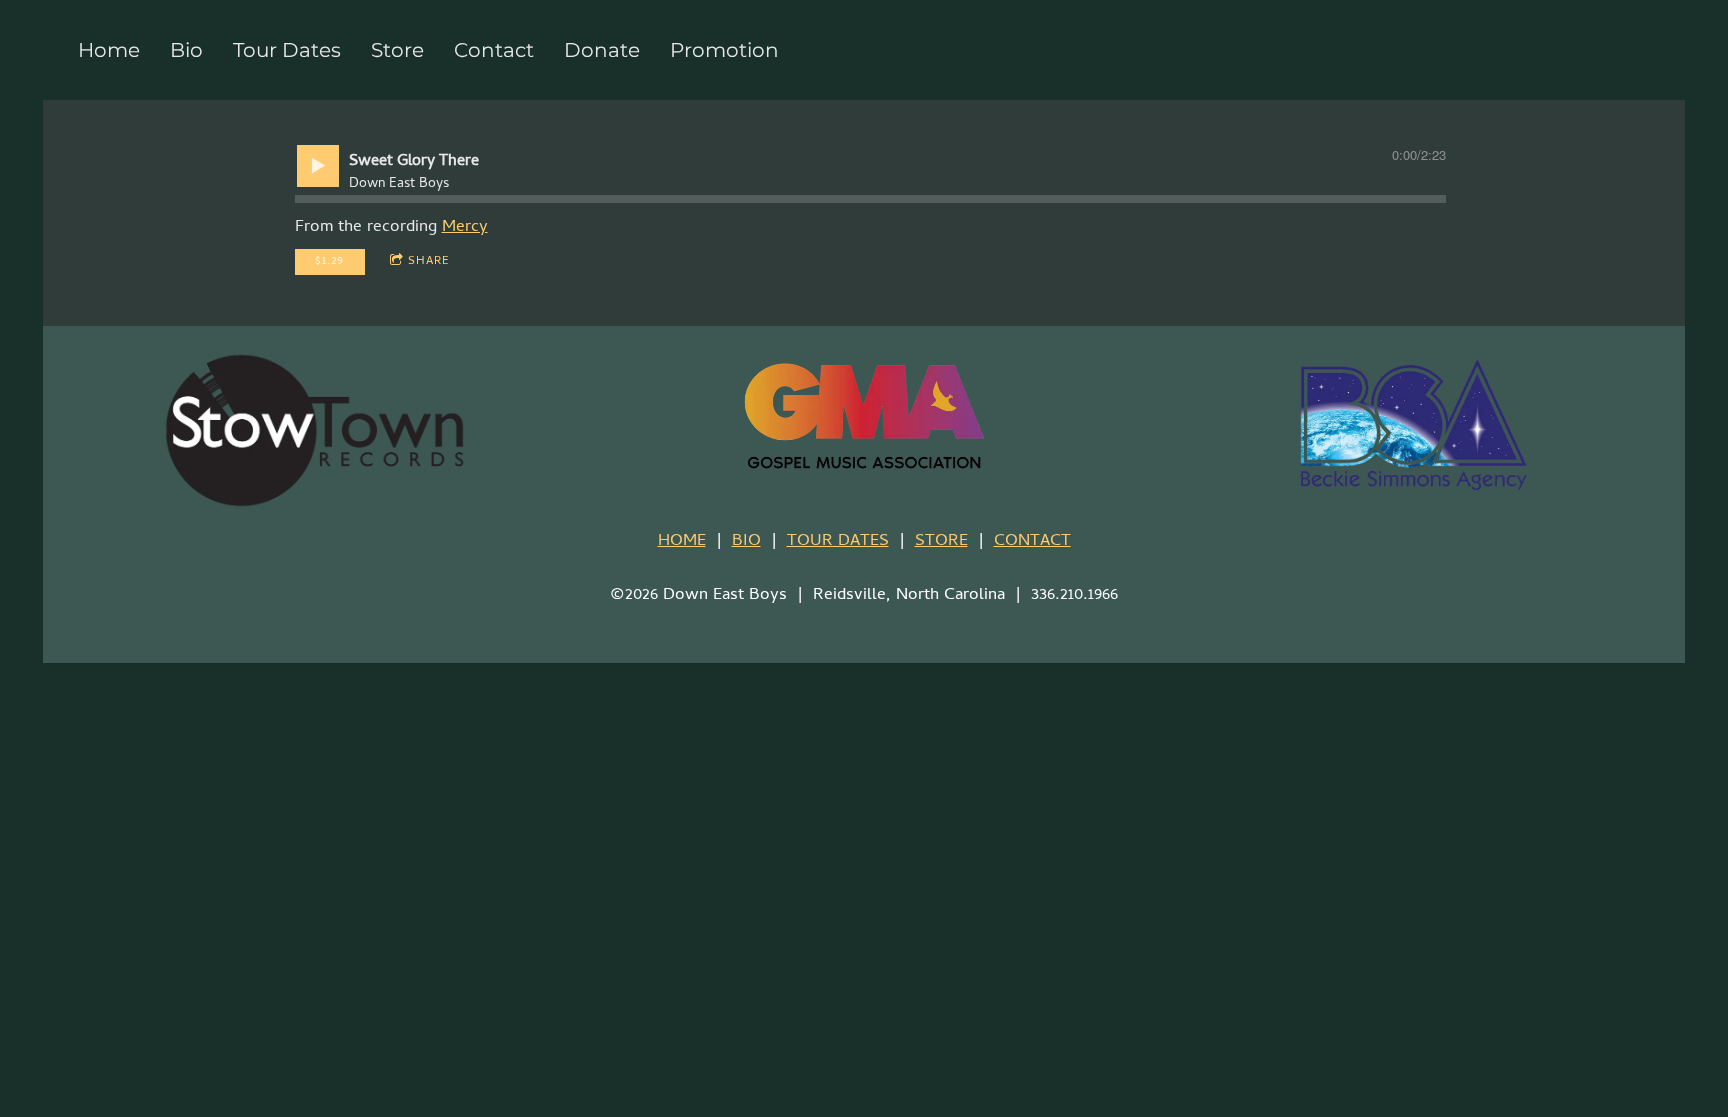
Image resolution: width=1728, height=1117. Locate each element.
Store (397, 50)
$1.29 (329, 262)
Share (429, 262)
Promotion (724, 50)
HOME (682, 542)
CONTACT (1032, 542)
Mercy (465, 228)
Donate (602, 50)
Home (109, 50)
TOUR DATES (838, 542)
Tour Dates (287, 50)
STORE (941, 542)
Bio (186, 50)
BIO (746, 542)
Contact (494, 50)
